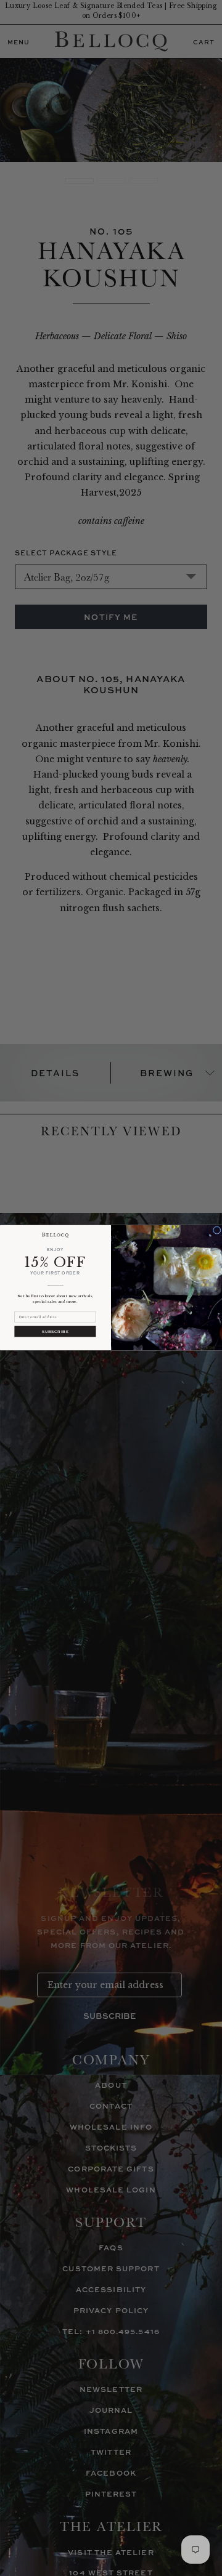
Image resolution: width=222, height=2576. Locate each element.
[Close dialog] (217, 1230)
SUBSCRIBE (55, 1332)
